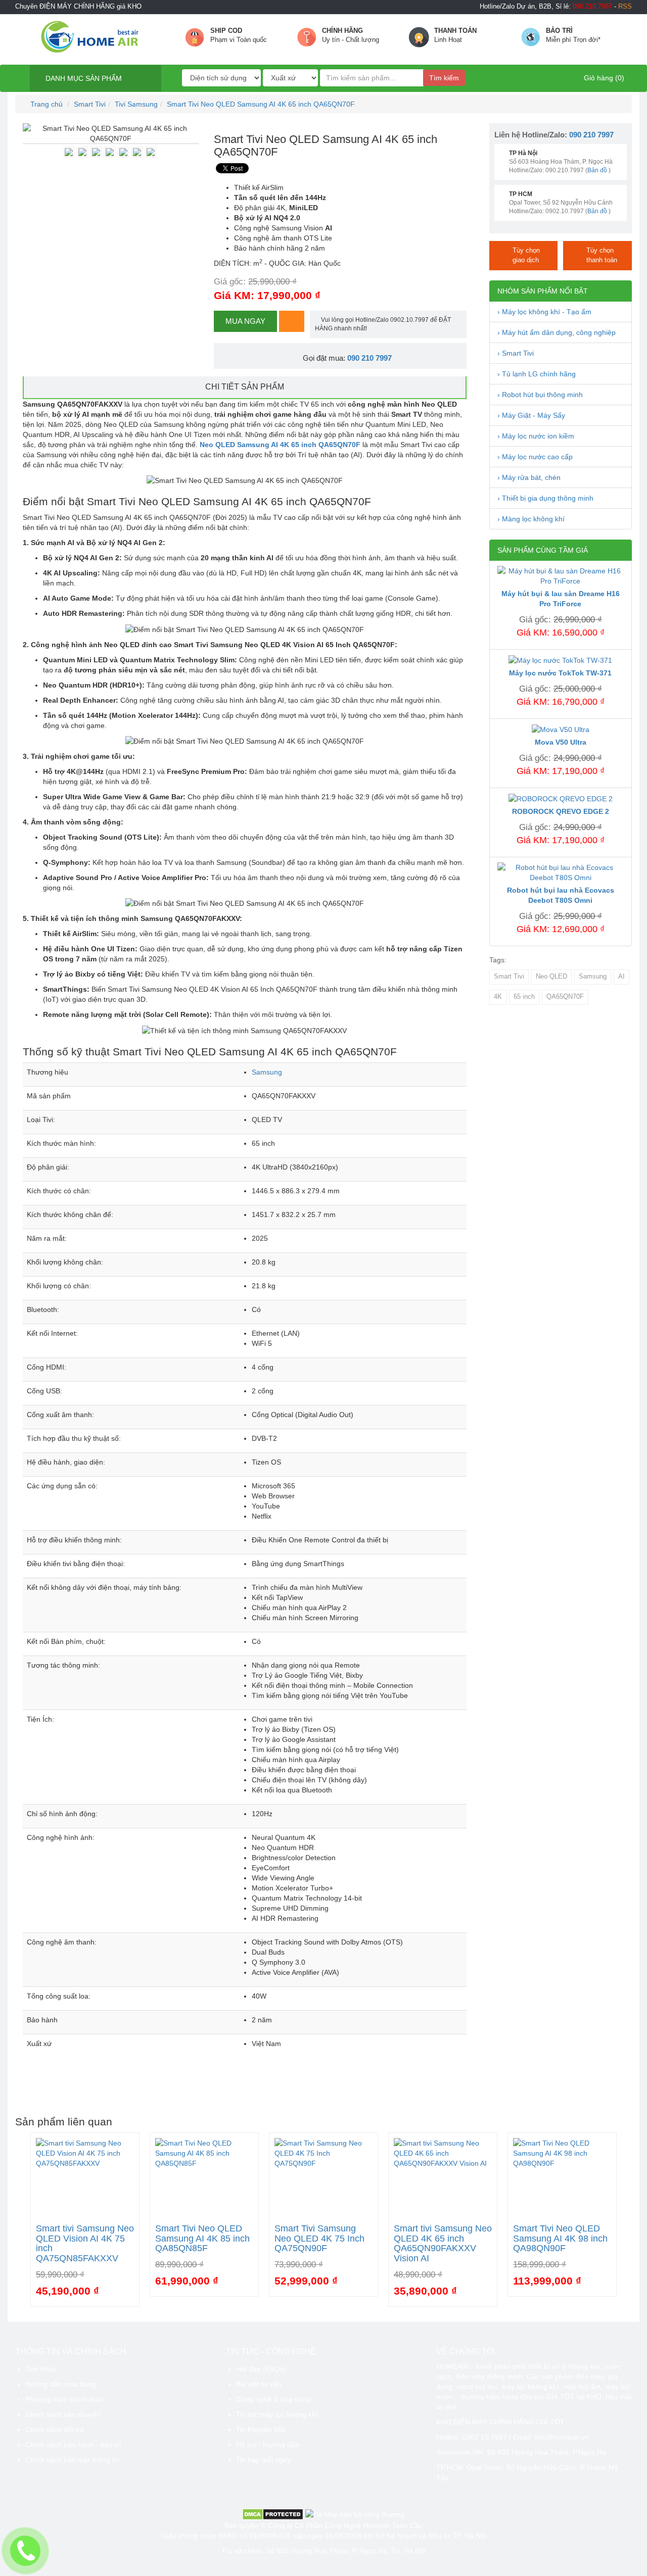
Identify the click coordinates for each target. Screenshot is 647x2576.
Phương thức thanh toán (64, 2399)
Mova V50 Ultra (561, 742)
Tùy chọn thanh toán (602, 255)
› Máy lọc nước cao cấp (535, 457)
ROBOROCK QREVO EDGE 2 (561, 811)
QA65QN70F (565, 997)
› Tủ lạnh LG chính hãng (537, 374)
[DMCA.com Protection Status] (273, 2513)
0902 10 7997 (485, 2437)
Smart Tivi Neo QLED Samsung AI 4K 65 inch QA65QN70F (261, 104)
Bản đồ (597, 170)
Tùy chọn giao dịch (526, 255)
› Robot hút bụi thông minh (540, 395)
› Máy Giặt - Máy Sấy (531, 415)
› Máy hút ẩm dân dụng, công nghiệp (557, 332)
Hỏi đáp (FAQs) (261, 2369)
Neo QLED (551, 977)
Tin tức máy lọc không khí (277, 2414)
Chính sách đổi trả (55, 2429)
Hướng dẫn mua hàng (61, 2384)
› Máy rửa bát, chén (529, 477)
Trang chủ (45, 104)
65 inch (524, 997)
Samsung (267, 1072)
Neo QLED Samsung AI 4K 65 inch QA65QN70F (280, 445)
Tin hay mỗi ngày (263, 2460)
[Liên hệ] (26, 2551)
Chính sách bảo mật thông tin (73, 2460)
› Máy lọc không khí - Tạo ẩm (544, 312)
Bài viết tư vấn (259, 2384)
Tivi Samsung (136, 104)
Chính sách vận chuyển (63, 2414)
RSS (625, 7)
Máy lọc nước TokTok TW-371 (560, 673)
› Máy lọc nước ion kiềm (536, 436)
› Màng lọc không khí (531, 519)
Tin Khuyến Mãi (261, 2429)
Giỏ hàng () (603, 78)
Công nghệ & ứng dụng (273, 2399)
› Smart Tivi (516, 353)
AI (621, 977)
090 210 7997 (369, 358)
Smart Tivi (90, 104)
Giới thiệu (41, 2369)
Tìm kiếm (444, 78)
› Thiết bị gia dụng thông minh (545, 498)
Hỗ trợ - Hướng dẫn (268, 2445)
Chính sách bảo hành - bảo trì (73, 2445)
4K (498, 997)
